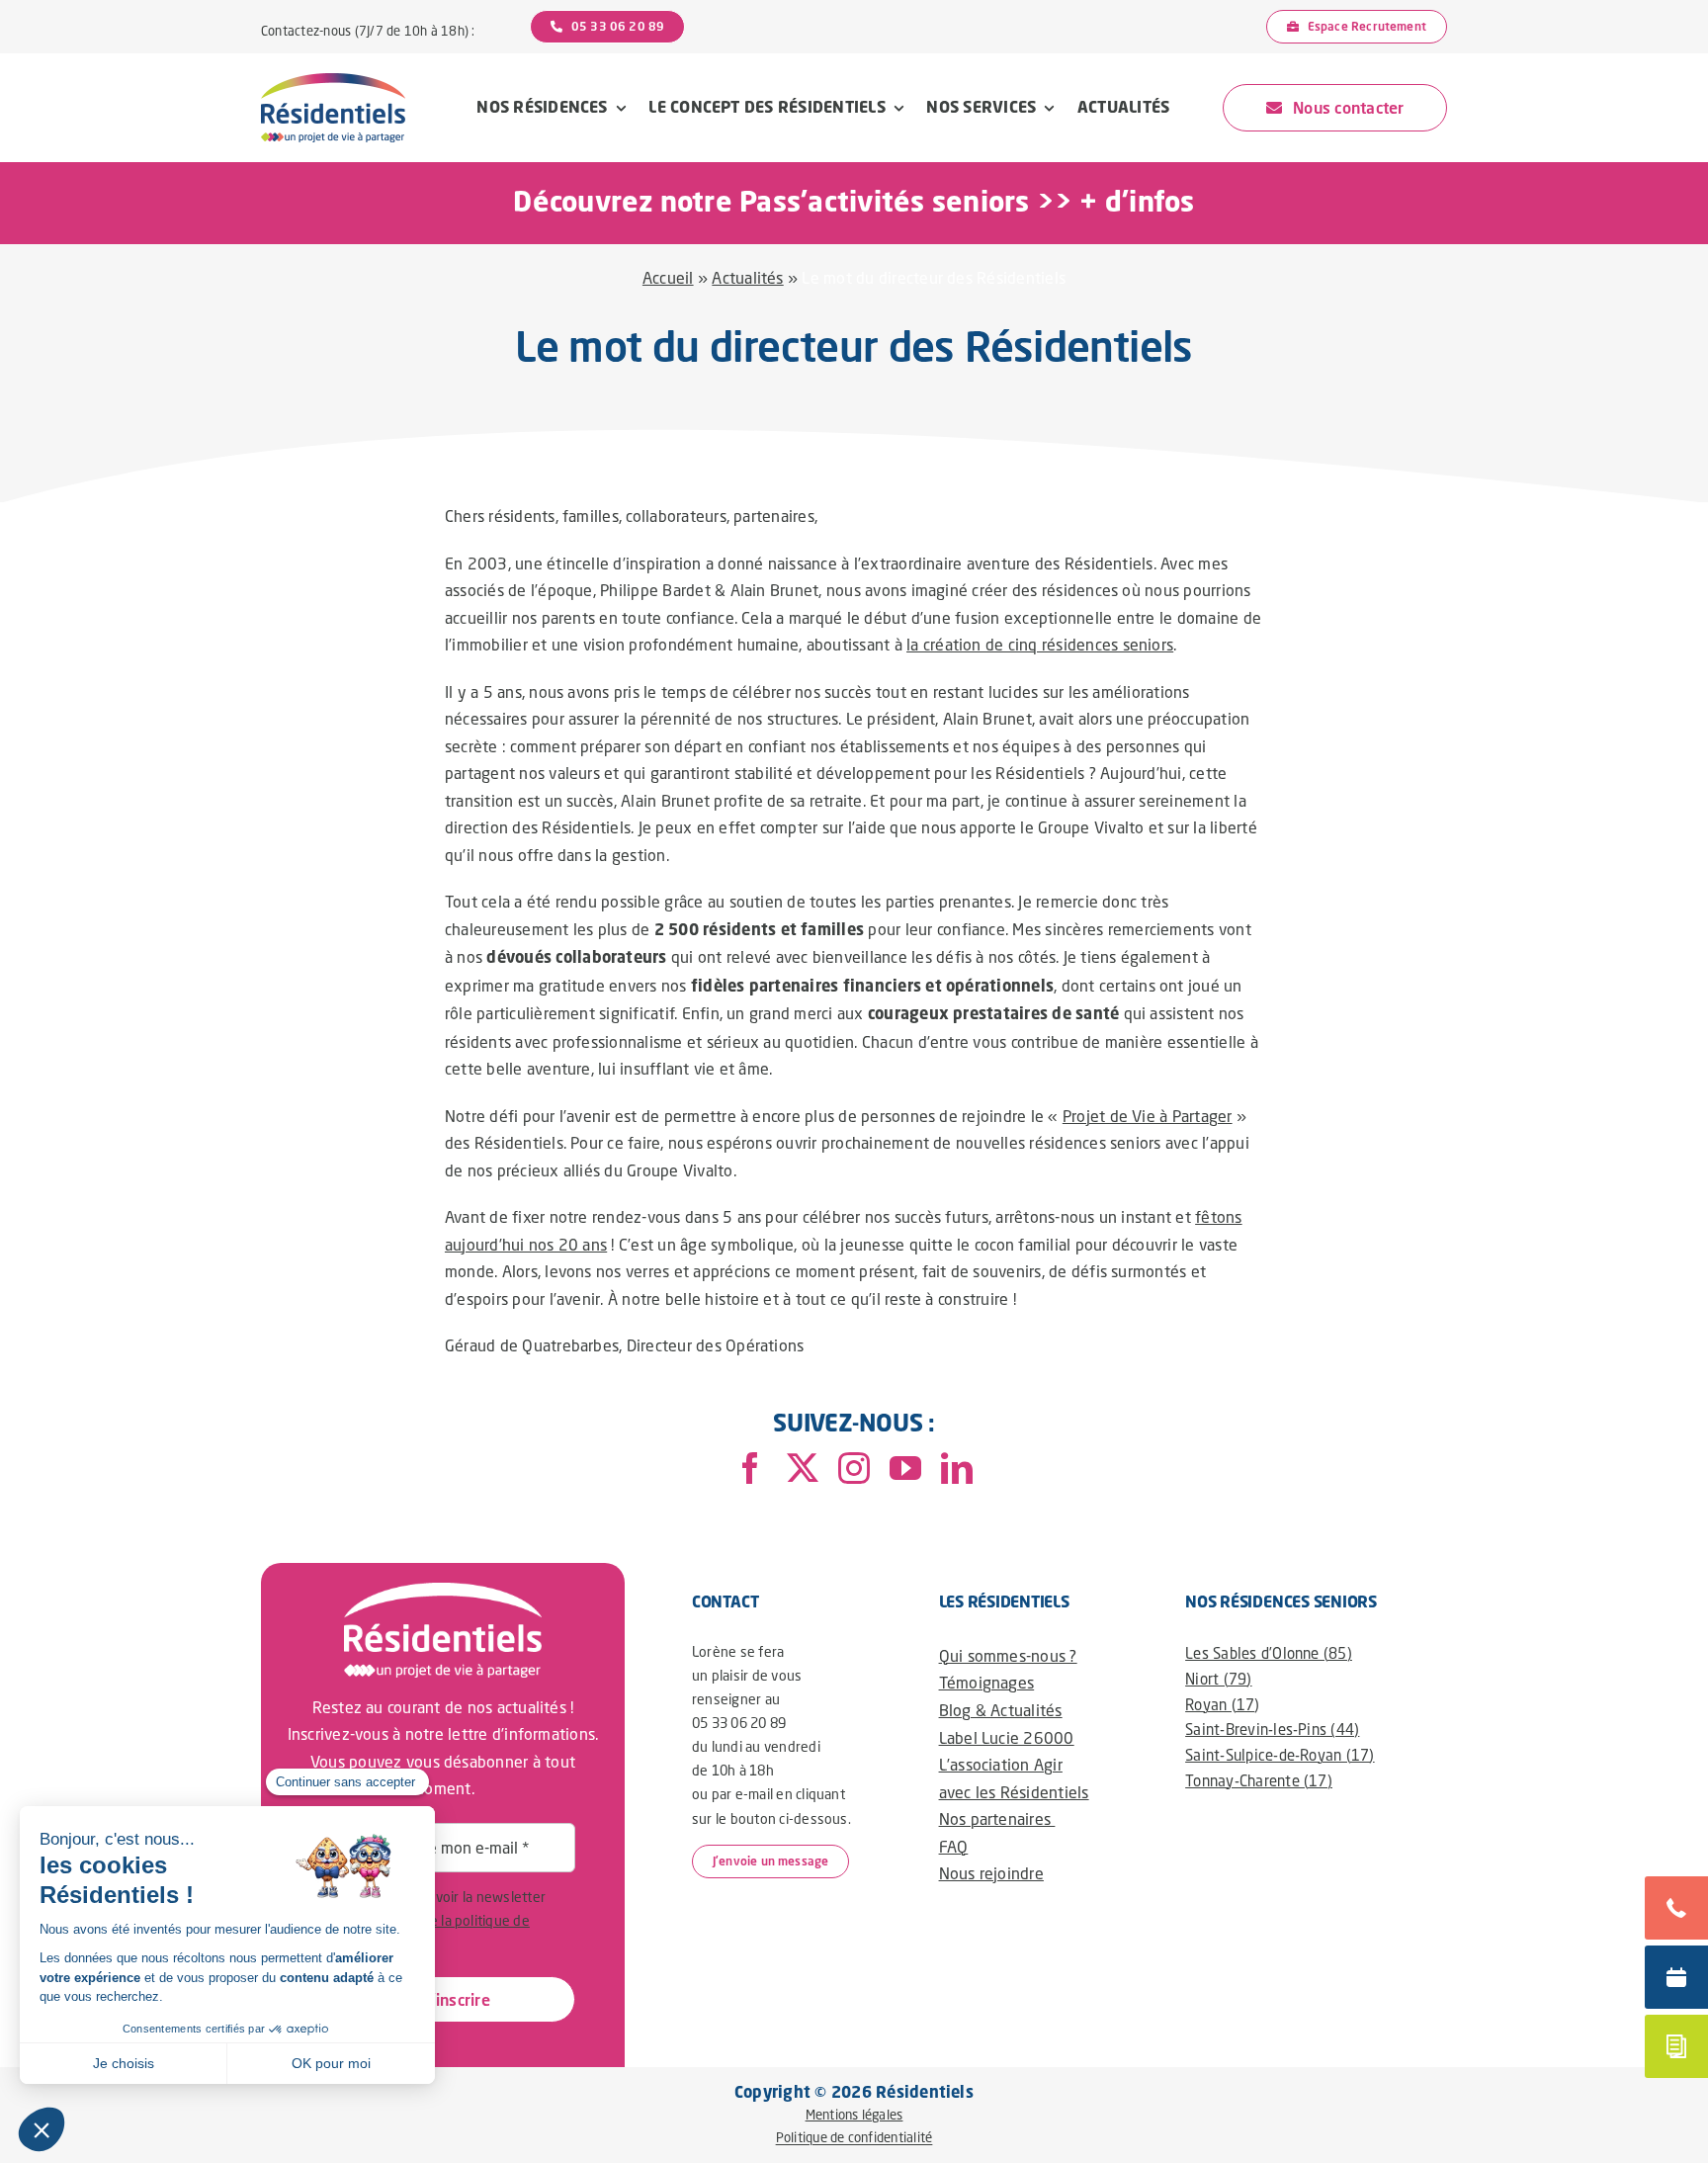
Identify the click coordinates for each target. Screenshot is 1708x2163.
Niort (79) (1218, 1679)
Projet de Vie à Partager (1148, 1116)
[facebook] (750, 1468)
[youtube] (905, 1468)
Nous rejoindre (991, 1873)
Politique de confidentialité (854, 2138)
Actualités (747, 277)
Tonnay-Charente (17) (1259, 1780)
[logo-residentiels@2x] (333, 81)
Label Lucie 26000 (1007, 1737)
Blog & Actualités (1001, 1710)
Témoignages (987, 1682)
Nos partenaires (997, 1818)
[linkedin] (957, 1468)
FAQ (954, 1846)
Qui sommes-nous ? (1008, 1655)
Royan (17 (1220, 1704)
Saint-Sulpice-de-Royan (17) (1280, 1755)
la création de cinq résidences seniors (1040, 644)
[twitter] (803, 1468)
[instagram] (854, 1468)
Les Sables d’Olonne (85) (1269, 1653)
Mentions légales (854, 2115)
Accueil (668, 277)
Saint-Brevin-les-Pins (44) (1272, 1729)
